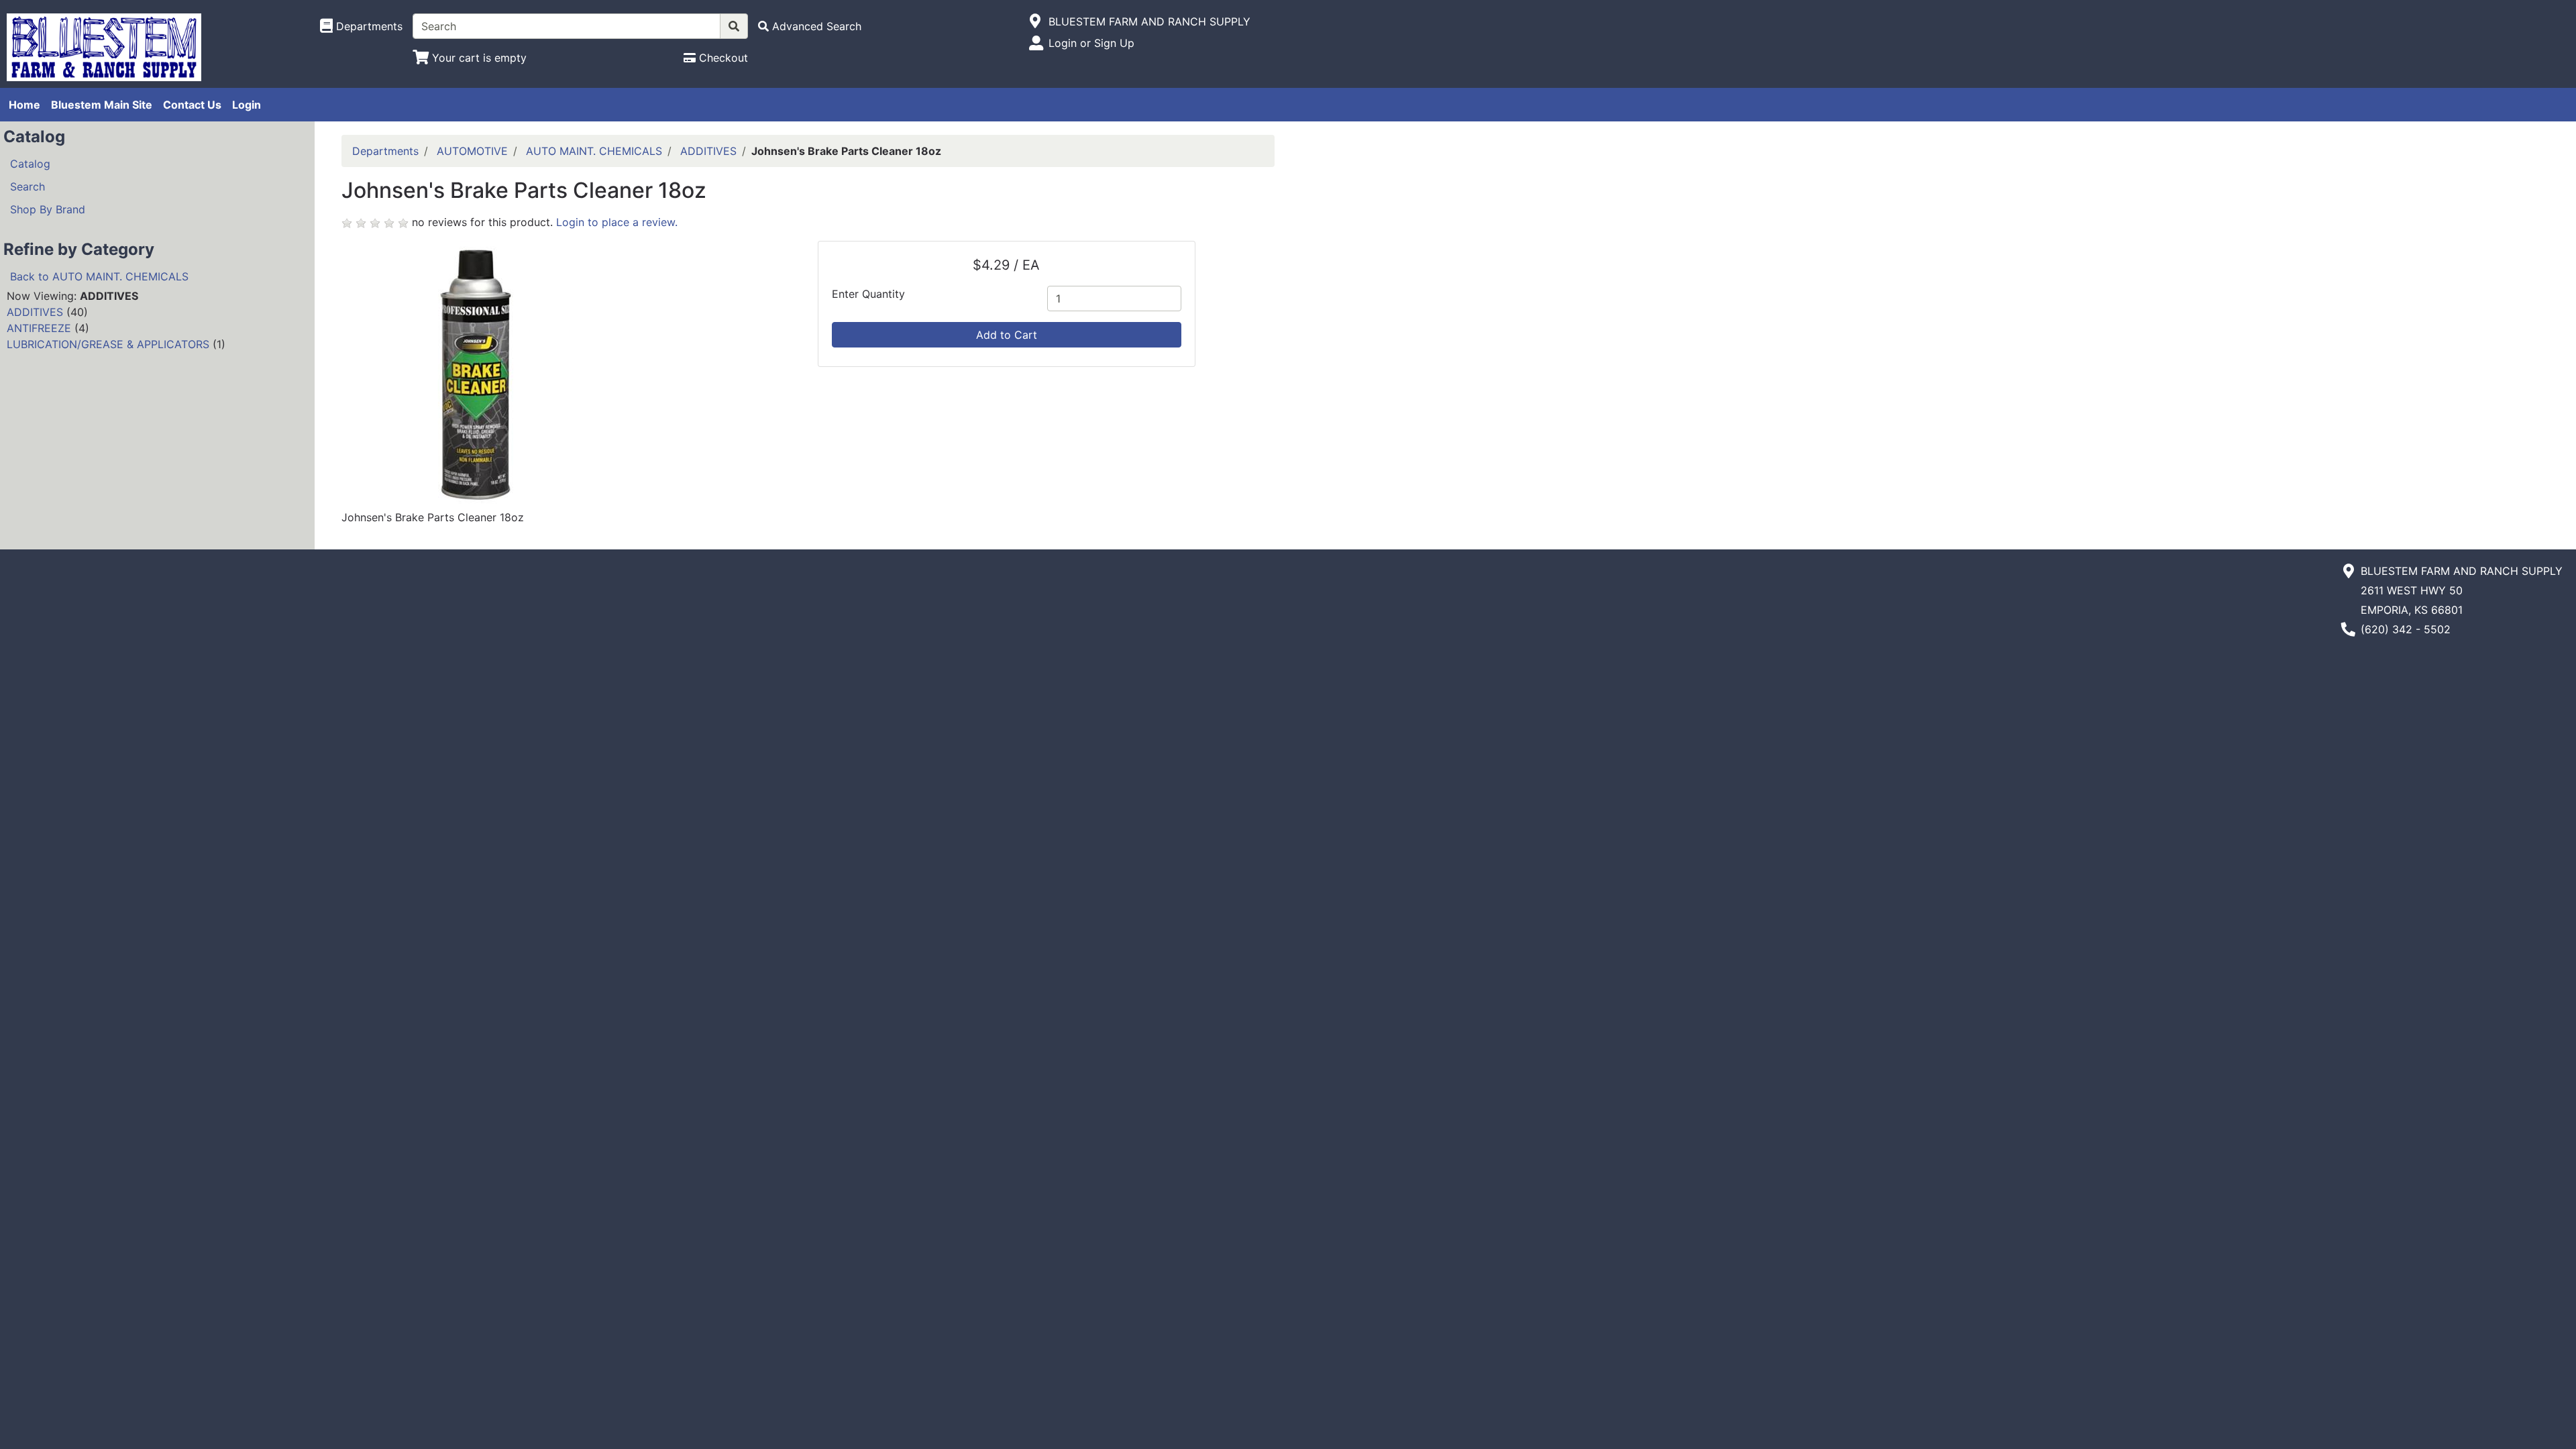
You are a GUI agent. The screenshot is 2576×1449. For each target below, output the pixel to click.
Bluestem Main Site (102, 105)
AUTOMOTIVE (472, 151)
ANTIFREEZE (39, 328)
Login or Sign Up (1091, 43)
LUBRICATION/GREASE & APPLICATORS (108, 344)
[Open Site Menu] (1035, 21)
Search (28, 186)
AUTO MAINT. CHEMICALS (594, 151)
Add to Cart (1007, 335)
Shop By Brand (48, 209)
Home (24, 105)
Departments (385, 151)
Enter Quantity (868, 294)
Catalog (30, 164)
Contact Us (192, 105)
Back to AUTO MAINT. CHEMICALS (99, 276)
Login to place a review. (617, 222)
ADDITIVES (35, 312)
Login (247, 105)
